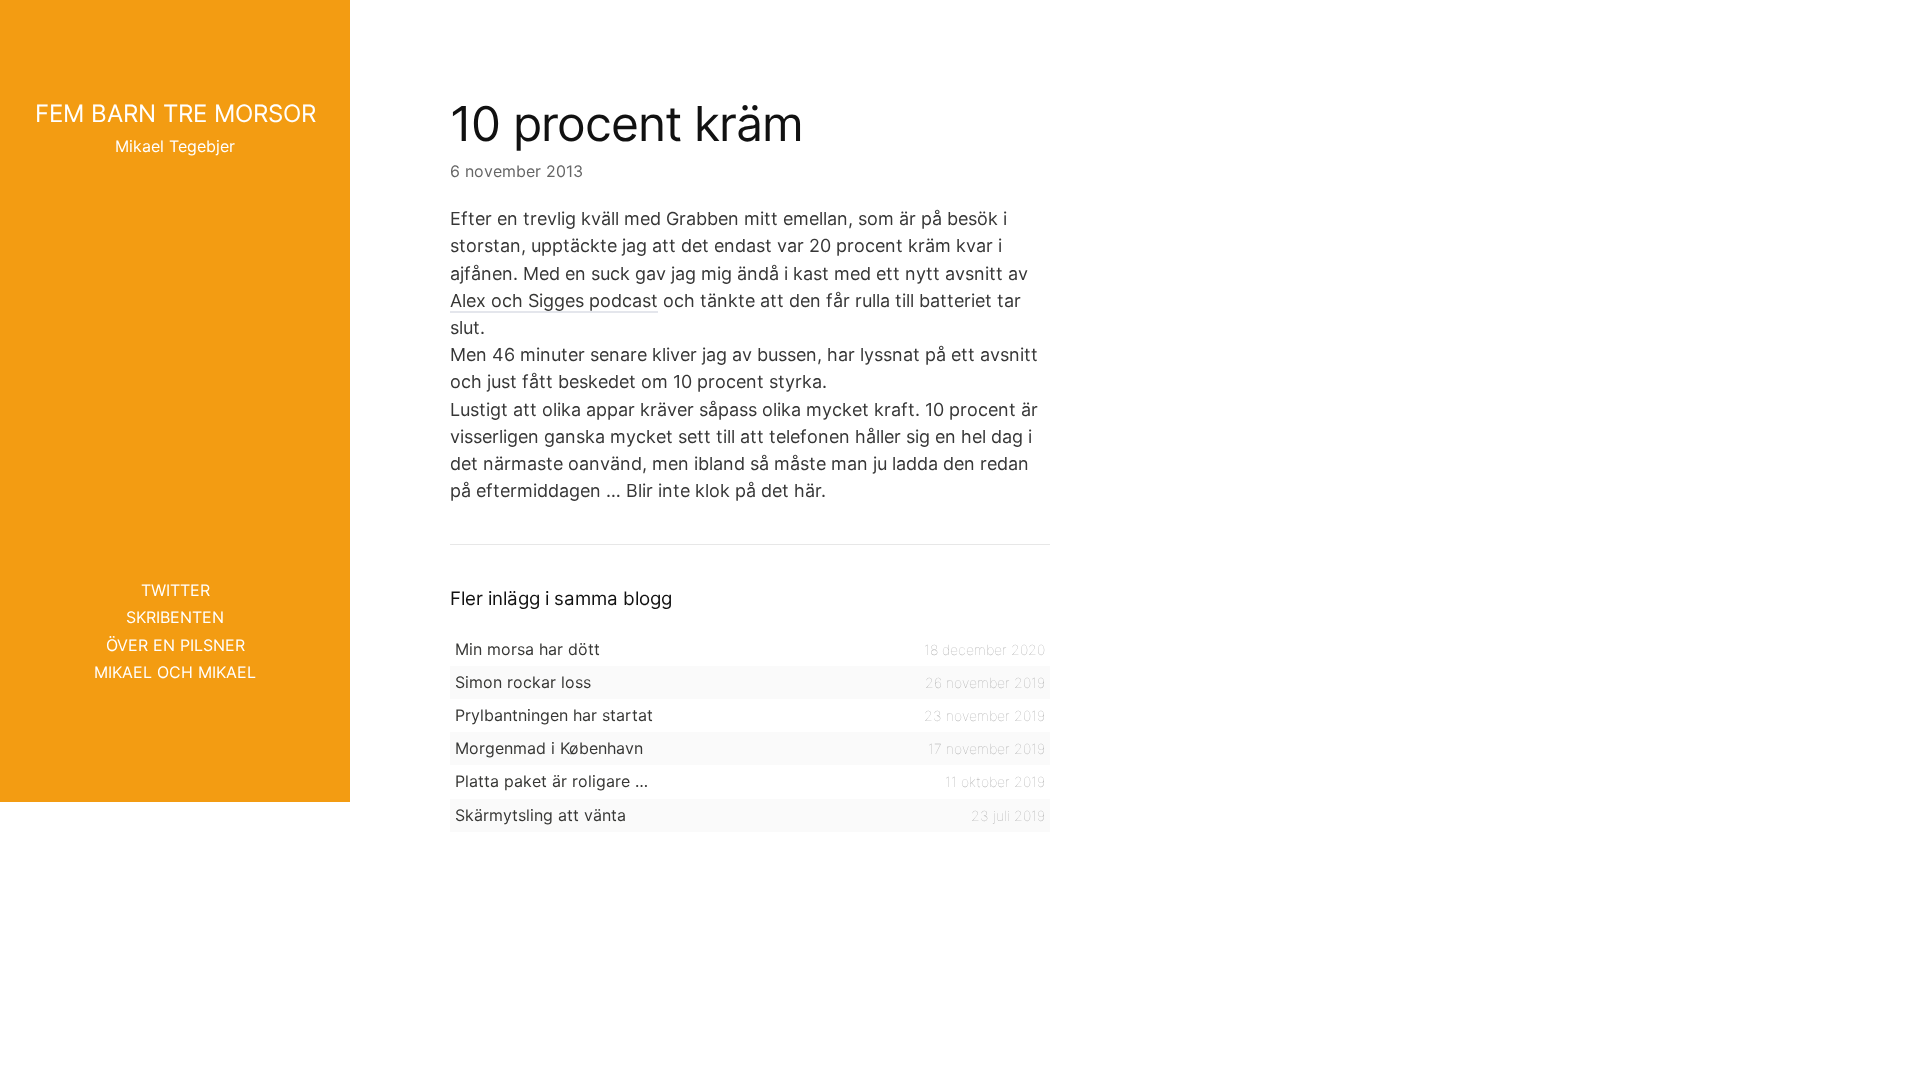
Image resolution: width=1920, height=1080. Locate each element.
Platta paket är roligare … (551, 781)
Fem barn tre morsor (175, 113)
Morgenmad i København (549, 748)
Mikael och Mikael (175, 672)
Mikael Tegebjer (175, 146)
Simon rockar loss (523, 682)
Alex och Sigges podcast (554, 300)
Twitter (175, 590)
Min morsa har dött (527, 649)
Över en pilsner (175, 645)
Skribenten (175, 617)
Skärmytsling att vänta (540, 815)
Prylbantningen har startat (554, 715)
